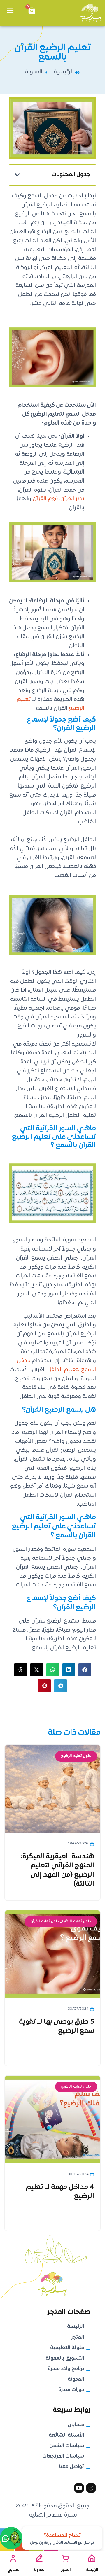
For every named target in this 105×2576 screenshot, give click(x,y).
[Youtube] (79, 2488)
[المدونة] (39, 2558)
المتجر (66, 2570)
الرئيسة (92, 2570)
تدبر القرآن (72, 499)
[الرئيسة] (92, 2558)
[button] (17, 175)
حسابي (13, 2570)
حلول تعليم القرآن (45, 1921)
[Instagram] (91, 2488)
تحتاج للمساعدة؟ (62, 2536)
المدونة (39, 2570)
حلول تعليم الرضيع (76, 1756)
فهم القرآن (45, 499)
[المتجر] (66, 2558)
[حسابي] (13, 2558)
